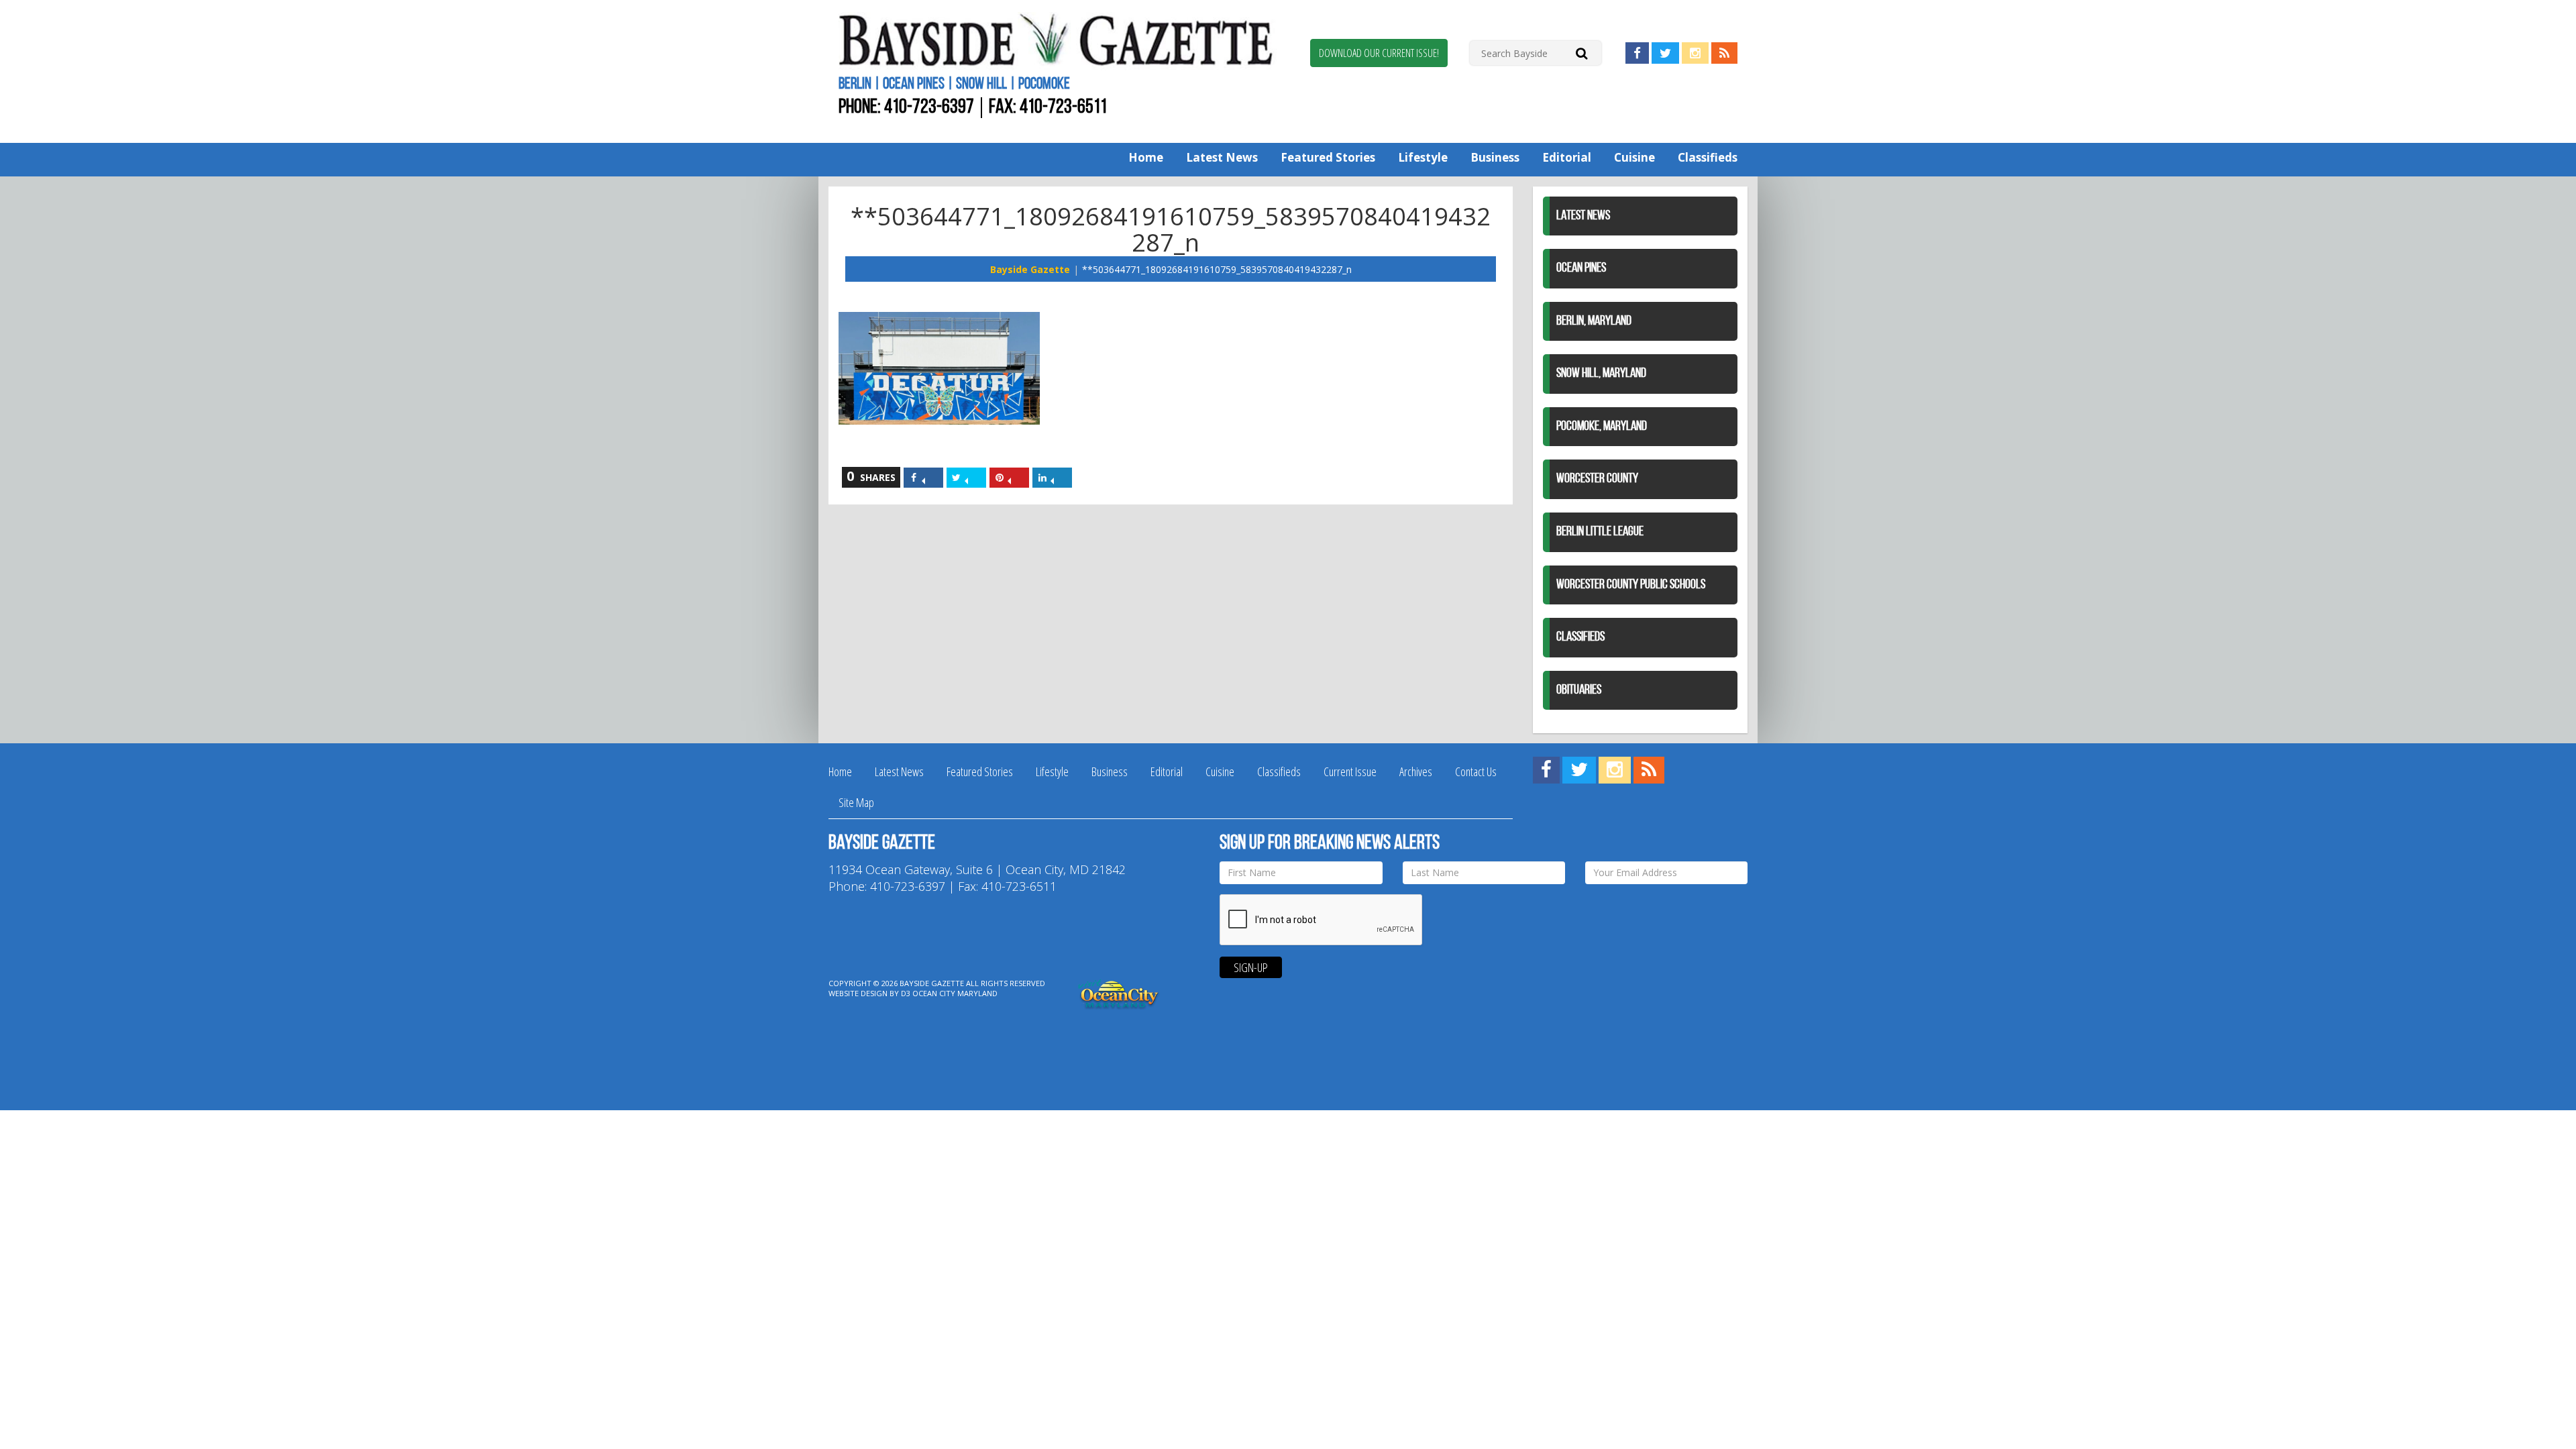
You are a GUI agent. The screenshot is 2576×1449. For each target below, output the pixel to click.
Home (1146, 157)
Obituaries (1579, 690)
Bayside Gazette (1030, 269)
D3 (906, 993)
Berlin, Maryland (1594, 321)
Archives (1416, 771)
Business (1495, 157)
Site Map (856, 802)
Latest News (1222, 157)
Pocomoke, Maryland (1602, 427)
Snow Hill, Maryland (1601, 374)
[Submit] (1581, 53)
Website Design (858, 993)
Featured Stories (1328, 157)
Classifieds (1708, 157)
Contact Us (1476, 771)
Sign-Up (1251, 967)
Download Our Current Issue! (1379, 53)
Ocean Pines (1581, 268)
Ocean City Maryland (955, 993)
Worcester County (1597, 479)
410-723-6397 (929, 108)
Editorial (1567, 157)
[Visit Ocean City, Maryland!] (1119, 992)
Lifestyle (1423, 157)
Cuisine (1634, 157)
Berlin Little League (1600, 532)
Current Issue (1350, 771)
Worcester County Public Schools (1631, 585)
